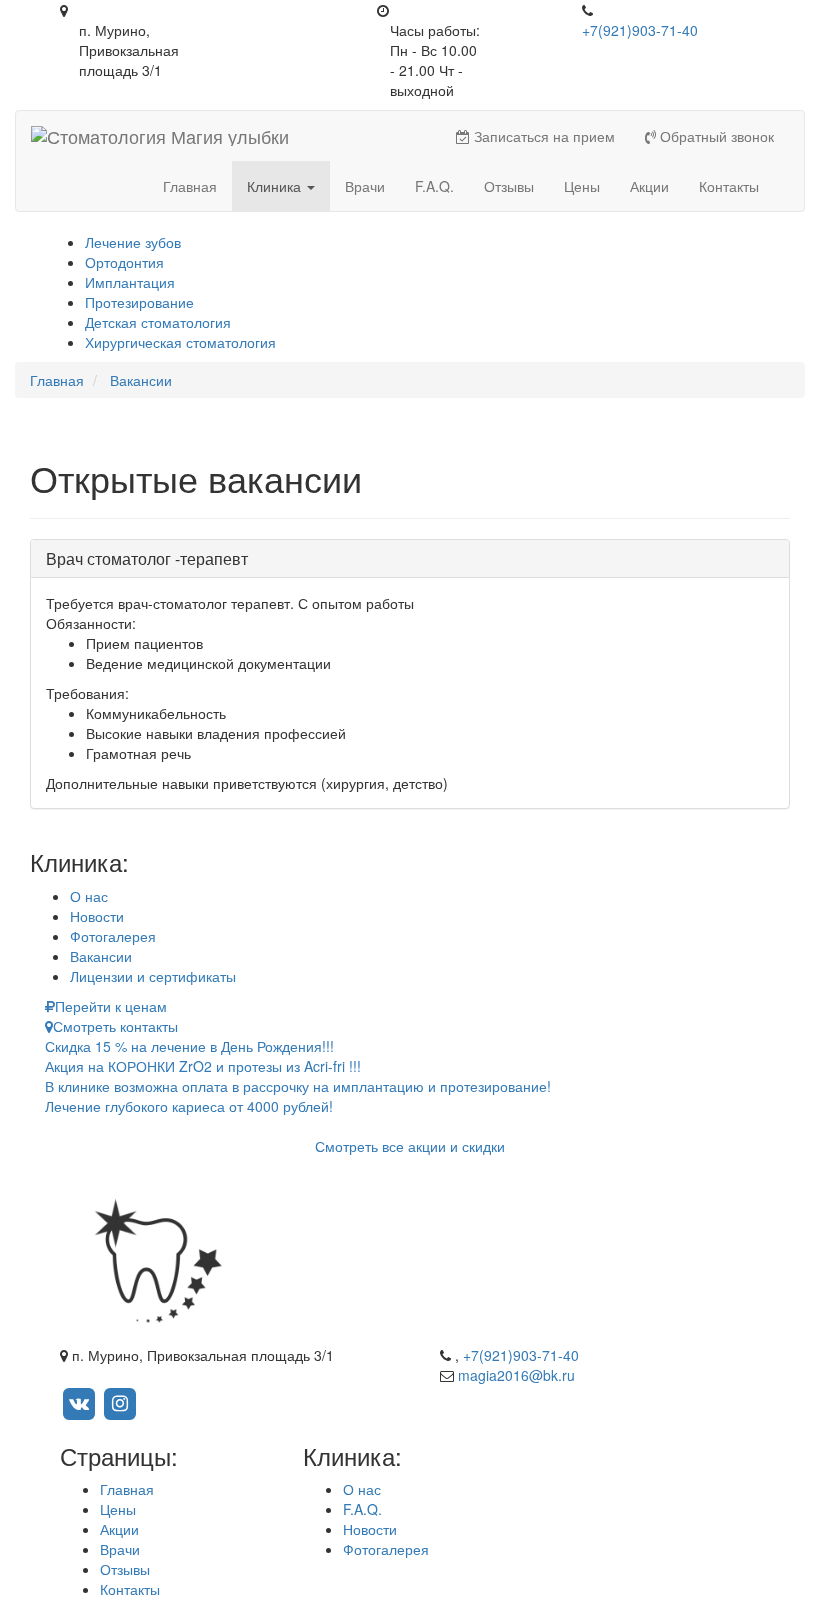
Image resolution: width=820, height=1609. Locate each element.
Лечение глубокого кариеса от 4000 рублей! (189, 1106)
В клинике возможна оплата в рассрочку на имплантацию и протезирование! (298, 1086)
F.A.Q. (434, 186)
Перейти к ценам (111, 1006)
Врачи (365, 186)
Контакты (729, 186)
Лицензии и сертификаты (153, 976)
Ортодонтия (124, 262)
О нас (89, 896)
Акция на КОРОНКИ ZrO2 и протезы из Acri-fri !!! (203, 1066)
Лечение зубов (133, 242)
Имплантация (130, 282)
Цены (582, 186)
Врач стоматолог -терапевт (147, 558)
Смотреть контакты (115, 1026)
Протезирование (139, 302)
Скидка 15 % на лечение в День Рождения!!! (189, 1046)
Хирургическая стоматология (180, 342)
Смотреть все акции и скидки (410, 1146)
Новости (97, 916)
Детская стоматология (158, 322)
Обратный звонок (715, 136)
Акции (649, 186)
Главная (190, 186)
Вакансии (101, 956)
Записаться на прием (542, 136)
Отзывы (509, 186)
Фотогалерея (113, 936)
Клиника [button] (276, 186)
